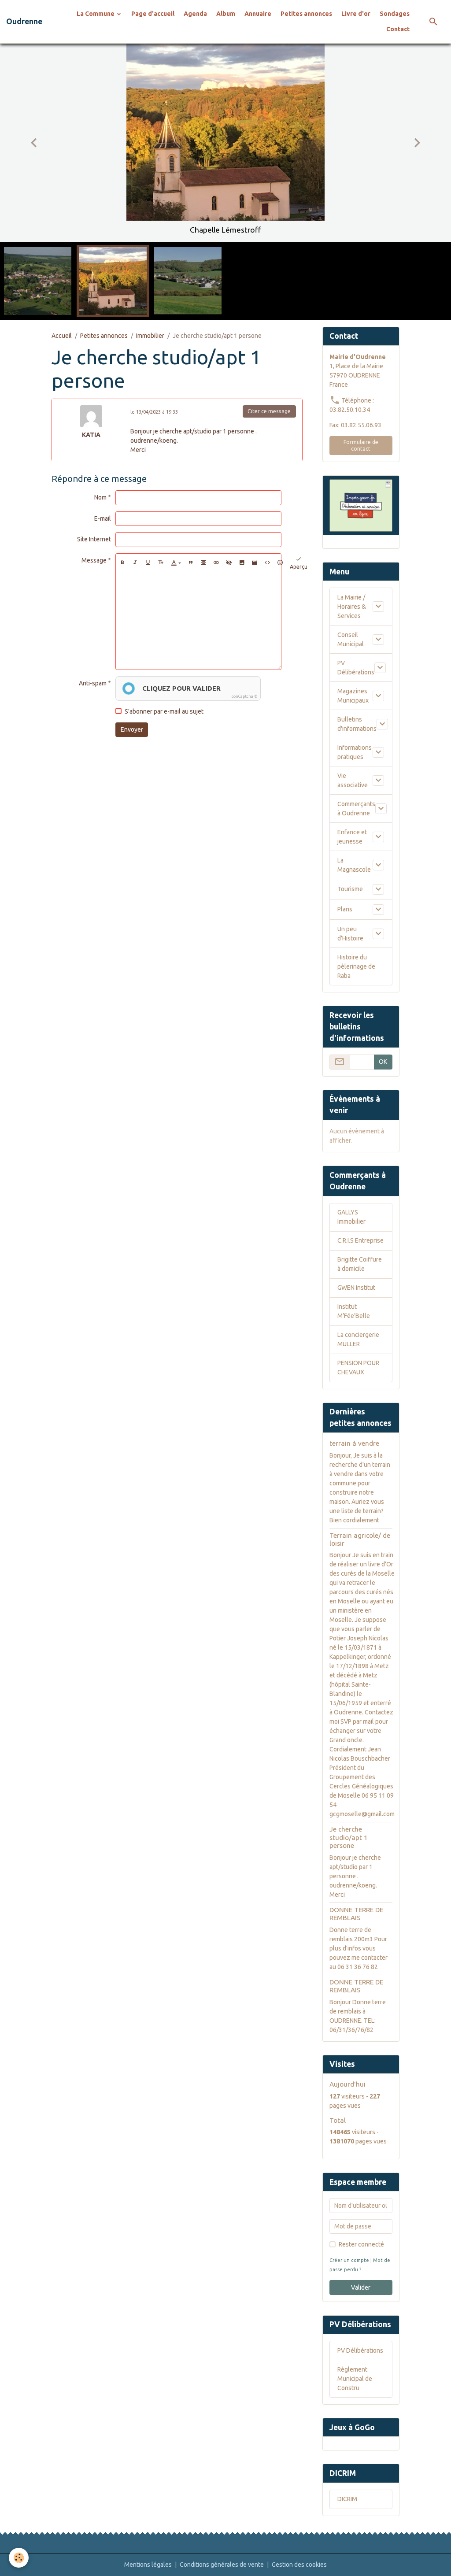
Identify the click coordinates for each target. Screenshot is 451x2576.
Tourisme (350, 889)
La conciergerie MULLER (358, 1339)
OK (383, 1062)
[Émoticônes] (280, 563)
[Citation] (191, 563)
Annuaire (258, 14)
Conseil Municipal (351, 639)
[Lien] (216, 563)
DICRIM (347, 2499)
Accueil (62, 336)
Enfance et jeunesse (352, 837)
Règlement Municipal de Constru (355, 2379)
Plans (345, 909)
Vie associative (353, 780)
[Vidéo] (255, 563)
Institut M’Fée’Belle (354, 1311)
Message (94, 560)
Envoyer (132, 729)
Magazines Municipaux (353, 696)
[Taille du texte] (161, 563)
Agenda (195, 14)
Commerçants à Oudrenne (356, 809)
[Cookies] (19, 2558)
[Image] (242, 563)
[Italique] (135, 563)
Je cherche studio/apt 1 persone (349, 1837)
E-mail (103, 518)
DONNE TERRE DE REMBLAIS (356, 1914)
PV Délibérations (356, 668)
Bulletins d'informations (357, 724)
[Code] (267, 563)
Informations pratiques (355, 752)
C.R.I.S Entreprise (360, 1240)
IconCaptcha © (244, 696)
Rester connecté (361, 2244)
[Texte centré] (203, 563)
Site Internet (94, 539)
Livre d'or (356, 14)
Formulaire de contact (361, 445)
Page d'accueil (153, 14)
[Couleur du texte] (176, 563)
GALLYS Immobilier (351, 1217)
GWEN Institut (356, 1288)
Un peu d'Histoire (350, 934)
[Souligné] (148, 563)
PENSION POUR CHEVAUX (358, 1368)
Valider (361, 2287)
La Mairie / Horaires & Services (352, 607)
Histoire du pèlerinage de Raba (356, 966)
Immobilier (150, 336)
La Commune (96, 14)
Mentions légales (148, 2565)
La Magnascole (354, 865)
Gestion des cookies (299, 2565)
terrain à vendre (354, 1443)
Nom (100, 497)
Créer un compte (349, 2260)
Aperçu (299, 567)
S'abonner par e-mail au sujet (164, 711)
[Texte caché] (229, 563)
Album (226, 14)
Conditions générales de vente (222, 2565)
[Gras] (122, 563)
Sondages (395, 14)
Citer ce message (269, 411)
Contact (398, 29)
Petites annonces (306, 14)
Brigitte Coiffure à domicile (360, 1264)
